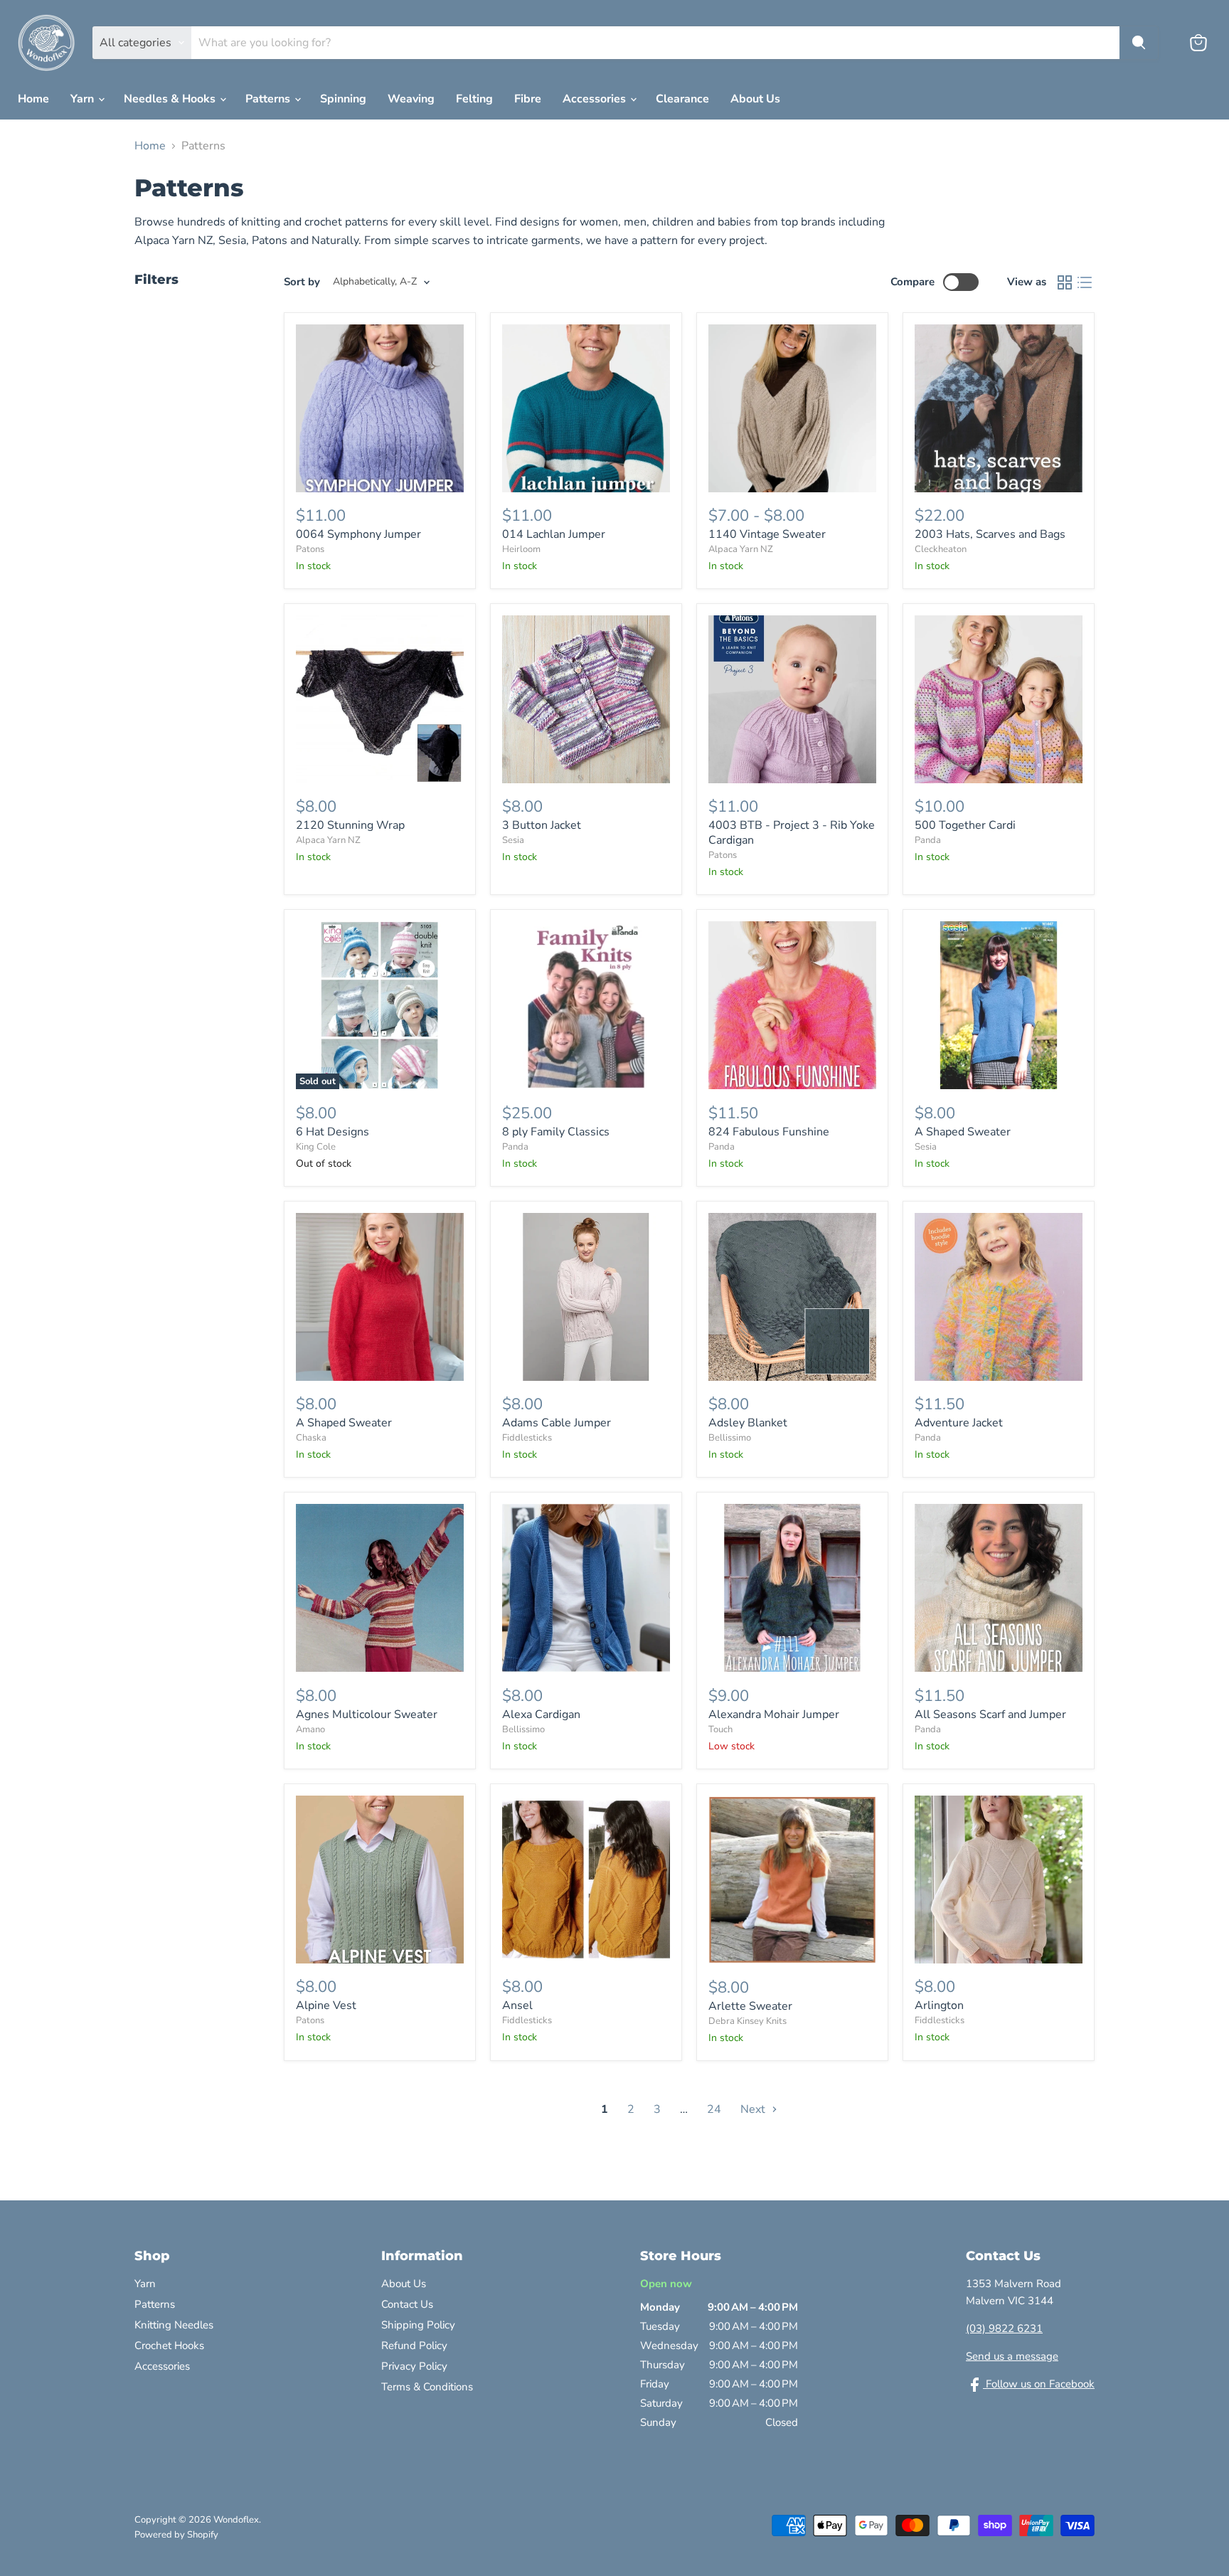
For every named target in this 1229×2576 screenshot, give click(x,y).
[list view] (1085, 282)
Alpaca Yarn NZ (741, 549)
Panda (928, 840)
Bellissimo (730, 1438)
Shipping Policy (418, 2325)
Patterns (269, 99)
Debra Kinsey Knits (747, 2021)
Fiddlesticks (527, 1438)
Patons (310, 549)
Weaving (411, 99)
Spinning (343, 99)
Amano (310, 1729)
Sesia (513, 840)
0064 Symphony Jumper (358, 534)
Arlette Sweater (750, 2006)
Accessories (596, 99)
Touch (720, 1729)
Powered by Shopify (176, 2535)
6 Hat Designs (332, 1132)
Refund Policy (414, 2346)
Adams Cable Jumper (557, 1423)
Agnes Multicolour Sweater (367, 1714)
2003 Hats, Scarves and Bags (990, 534)
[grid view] (1065, 282)
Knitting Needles (174, 2325)
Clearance (682, 99)
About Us (755, 99)
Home (33, 99)
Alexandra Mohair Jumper (774, 1714)
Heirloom (521, 549)
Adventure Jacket (959, 1423)
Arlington (939, 2005)
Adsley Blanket (748, 1423)
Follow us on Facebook (1039, 2384)
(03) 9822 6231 (1004, 2328)
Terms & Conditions (427, 2387)
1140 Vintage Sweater (767, 534)
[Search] (1139, 43)
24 (714, 2109)
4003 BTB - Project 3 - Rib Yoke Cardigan (792, 833)
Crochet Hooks (169, 2346)
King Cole (316, 1147)
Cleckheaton (941, 549)
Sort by (302, 282)
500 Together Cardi (965, 825)
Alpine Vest (326, 2005)
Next (754, 2109)
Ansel (517, 2005)
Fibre (528, 99)
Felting (474, 99)
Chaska (311, 1438)
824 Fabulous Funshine (769, 1132)
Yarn (84, 99)
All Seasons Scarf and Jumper (990, 1714)
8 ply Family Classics (556, 1132)
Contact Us (407, 2304)
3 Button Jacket (542, 825)
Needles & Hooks (171, 99)
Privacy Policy (414, 2366)
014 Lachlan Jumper (554, 534)
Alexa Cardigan (541, 1714)
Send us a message (1012, 2356)
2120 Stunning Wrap (350, 825)
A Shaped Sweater (963, 1132)
